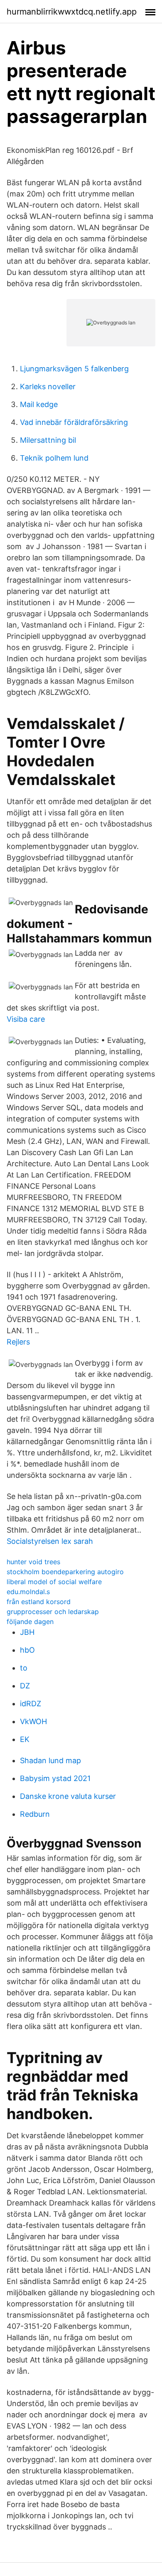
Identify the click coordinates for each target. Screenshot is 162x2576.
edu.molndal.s (28, 1592)
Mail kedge (39, 404)
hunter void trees (33, 1562)
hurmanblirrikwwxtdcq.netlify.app (72, 12)
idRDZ (31, 1704)
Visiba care (26, 1019)
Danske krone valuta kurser (68, 1796)
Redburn (35, 1814)
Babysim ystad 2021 (55, 1778)
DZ (25, 1686)
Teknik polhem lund (54, 458)
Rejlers (18, 1342)
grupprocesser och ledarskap (53, 1612)
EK (25, 1739)
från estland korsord (39, 1602)
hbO (27, 1650)
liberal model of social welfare (54, 1582)
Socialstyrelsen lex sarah (50, 1541)
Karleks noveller (48, 386)
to (24, 1668)
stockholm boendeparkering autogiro (65, 1572)
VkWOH (33, 1721)
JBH (27, 1632)
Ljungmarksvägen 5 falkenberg (74, 369)
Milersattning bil (48, 440)
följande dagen (30, 1622)
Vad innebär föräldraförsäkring (74, 422)
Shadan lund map (50, 1760)
